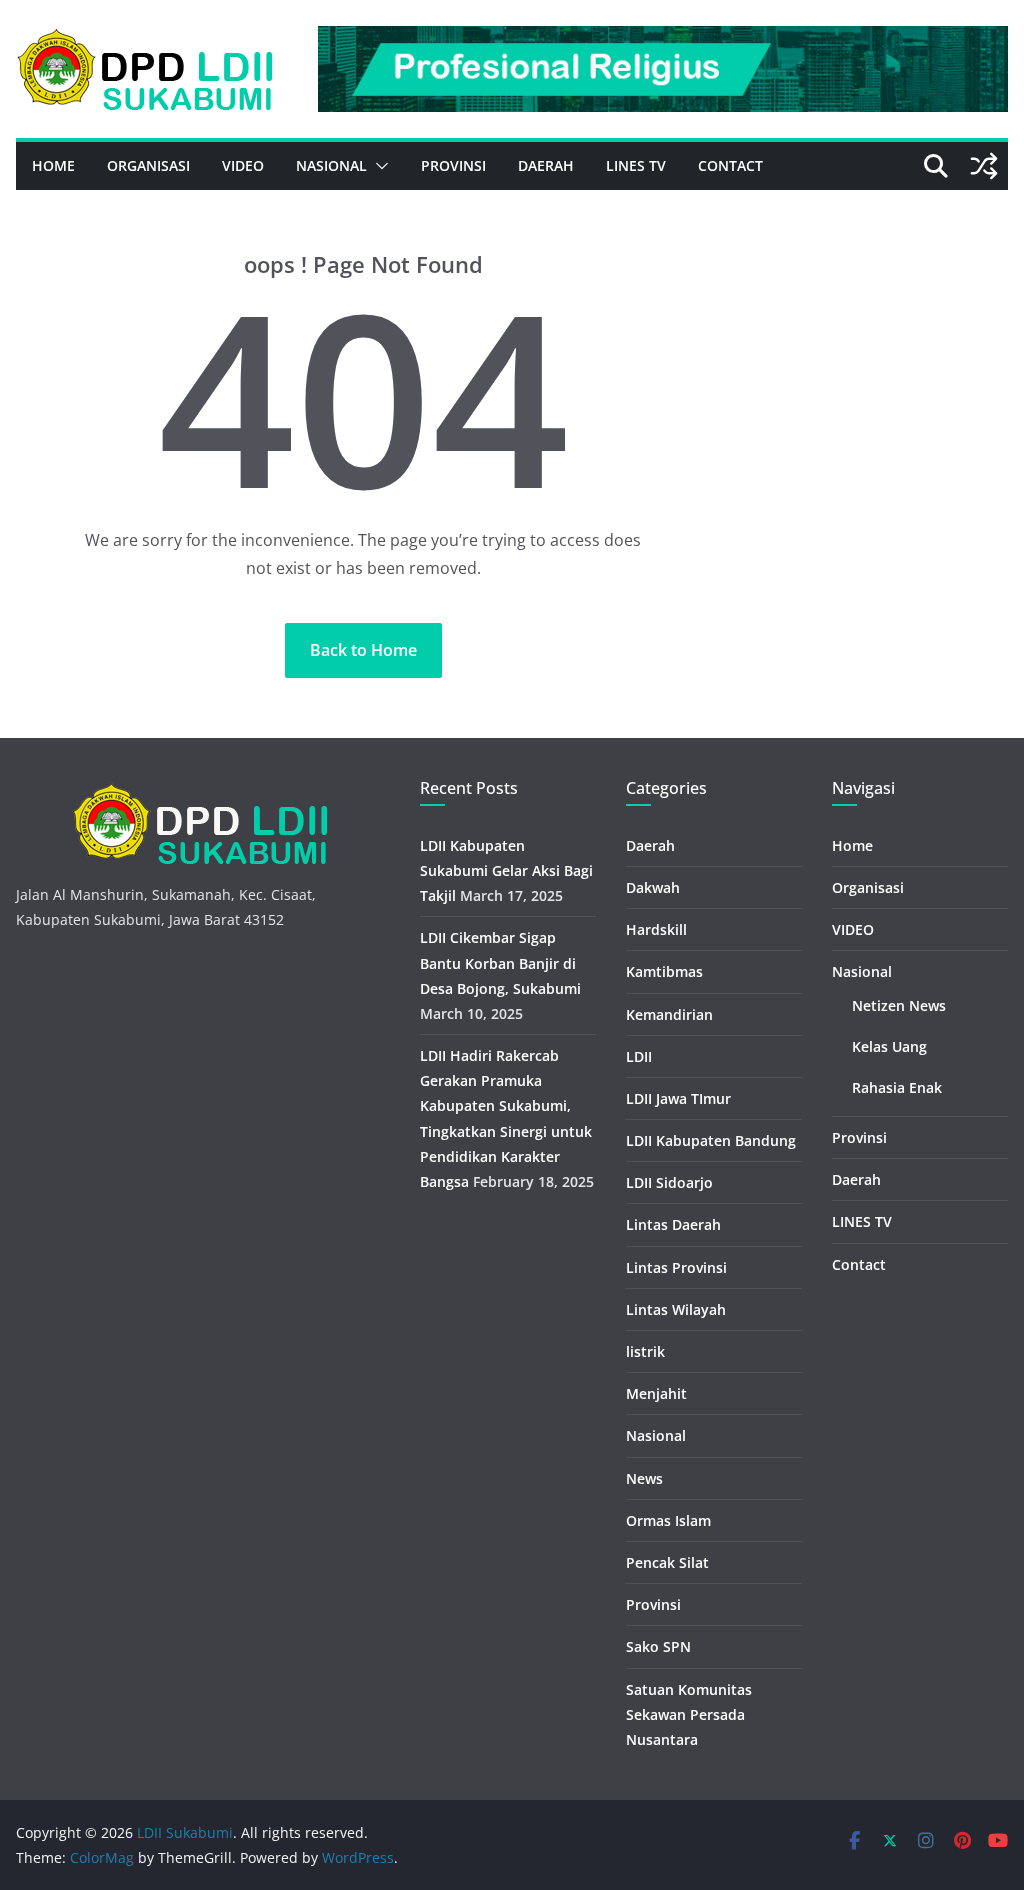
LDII (639, 1056)
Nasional (331, 165)
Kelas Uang (889, 1046)
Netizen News (899, 1005)
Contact (730, 165)
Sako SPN (658, 1646)
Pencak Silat (667, 1562)
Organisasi (148, 165)
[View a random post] (984, 166)
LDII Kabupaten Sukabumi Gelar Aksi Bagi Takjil (506, 870)
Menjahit (656, 1393)
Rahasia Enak (897, 1087)
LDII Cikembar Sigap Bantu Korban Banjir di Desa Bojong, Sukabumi (500, 962)
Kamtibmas (664, 971)
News (644, 1478)
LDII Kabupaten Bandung (711, 1140)
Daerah (546, 165)
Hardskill (656, 929)
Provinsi (453, 165)
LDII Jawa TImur (678, 1098)
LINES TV (636, 165)
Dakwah (653, 887)
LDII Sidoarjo (669, 1182)
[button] (378, 166)
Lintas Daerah (673, 1224)
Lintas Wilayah (676, 1309)
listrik (645, 1351)
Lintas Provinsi (676, 1267)
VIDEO (243, 165)
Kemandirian (669, 1014)
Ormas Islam (668, 1520)
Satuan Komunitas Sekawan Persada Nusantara (689, 1714)
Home (53, 165)
